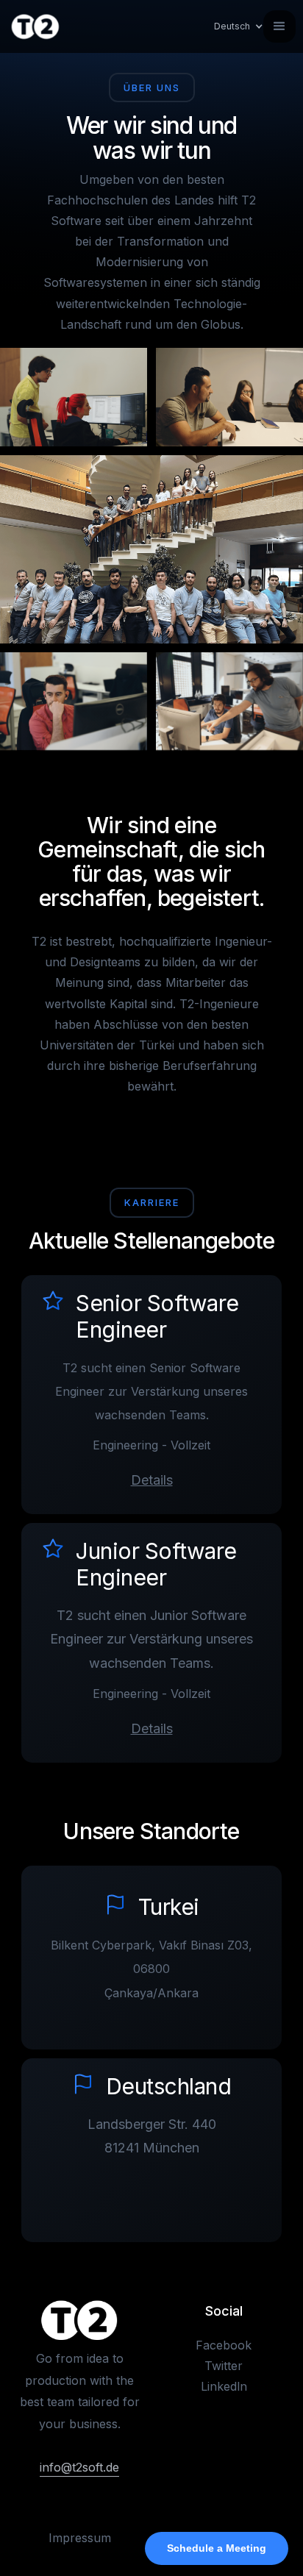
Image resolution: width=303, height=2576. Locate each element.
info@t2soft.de (79, 2467)
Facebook (224, 2345)
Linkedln (224, 2386)
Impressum (80, 2538)
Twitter (224, 2366)
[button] (231, 26)
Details (152, 1480)
